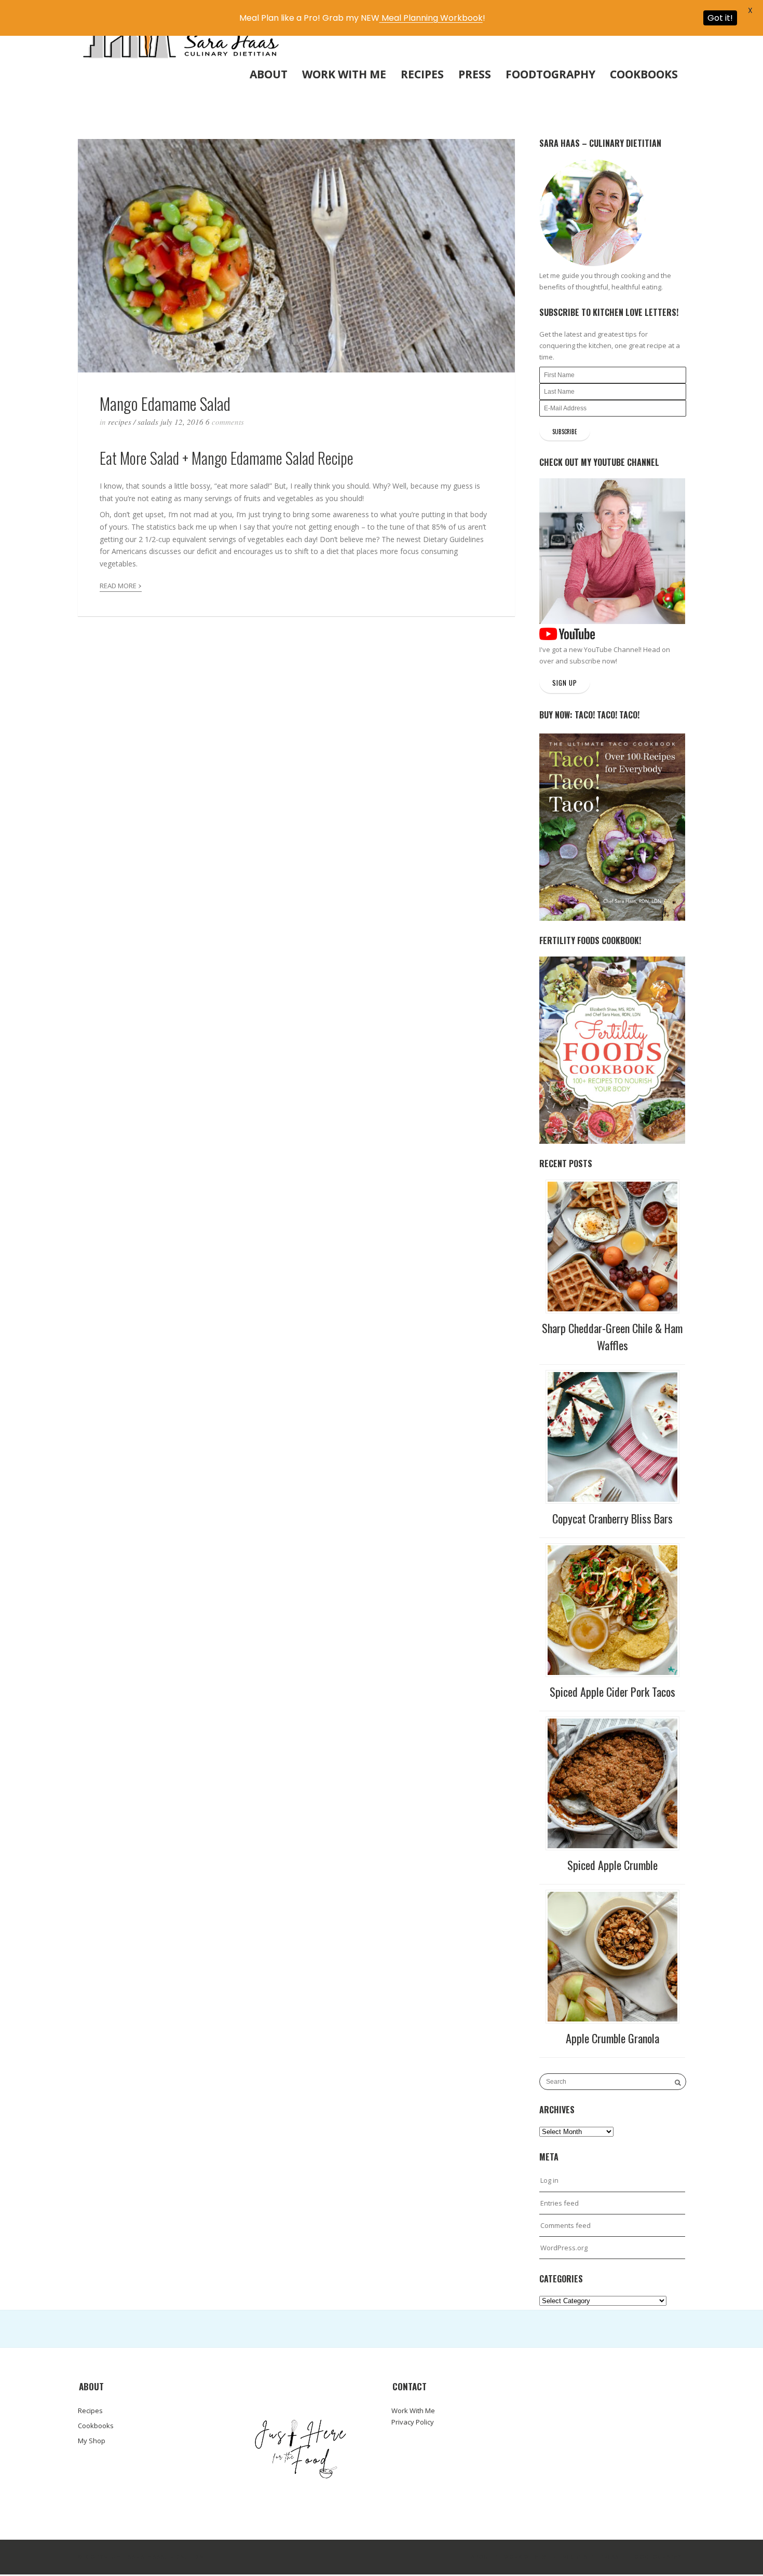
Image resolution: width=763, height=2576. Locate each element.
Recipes (422, 74)
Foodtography (550, 74)
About (269, 74)
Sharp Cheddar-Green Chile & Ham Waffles (612, 1337)
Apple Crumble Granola (612, 2038)
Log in (549, 2180)
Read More (121, 584)
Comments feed (566, 2225)
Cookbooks (644, 74)
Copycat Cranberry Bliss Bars (612, 1518)
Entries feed (560, 2203)
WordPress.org (564, 2248)
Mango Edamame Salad (165, 403)
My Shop (92, 2441)
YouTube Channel (612, 649)
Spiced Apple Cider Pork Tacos (612, 1692)
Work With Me (344, 74)
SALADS (148, 422)
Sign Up (565, 683)
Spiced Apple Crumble (612, 1865)
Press (475, 74)
